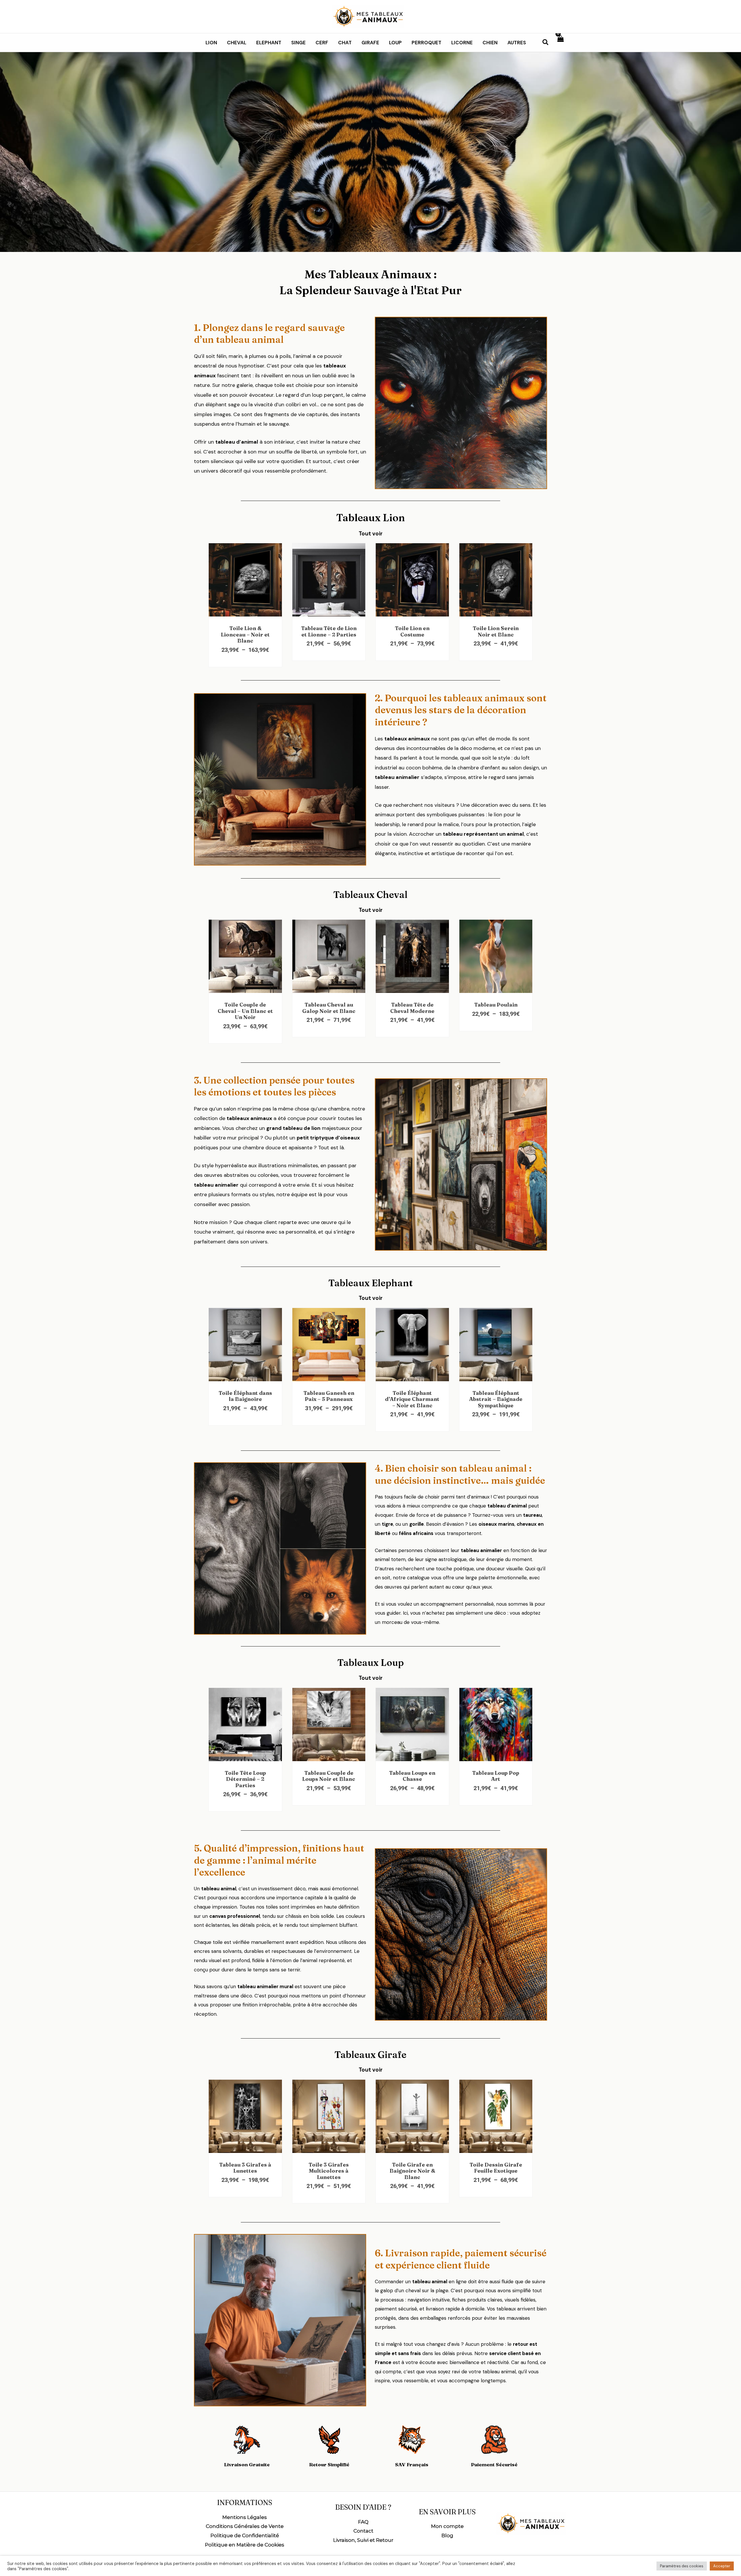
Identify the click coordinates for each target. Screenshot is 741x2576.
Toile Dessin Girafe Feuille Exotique (496, 2168)
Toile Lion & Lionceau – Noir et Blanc (245, 634)
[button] (546, 43)
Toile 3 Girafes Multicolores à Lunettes (329, 2171)
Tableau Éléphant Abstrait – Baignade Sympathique (496, 1399)
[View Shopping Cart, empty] (560, 43)
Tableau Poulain (496, 1005)
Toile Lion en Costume (412, 631)
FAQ (363, 2522)
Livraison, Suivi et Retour (363, 2540)
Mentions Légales (245, 2517)
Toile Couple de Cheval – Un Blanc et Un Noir (245, 1011)
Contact (363, 2531)
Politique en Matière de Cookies (245, 2545)
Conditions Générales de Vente (245, 2526)
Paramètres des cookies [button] (682, 2566)
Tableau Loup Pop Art (496, 1776)
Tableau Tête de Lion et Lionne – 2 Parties (329, 631)
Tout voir (371, 534)
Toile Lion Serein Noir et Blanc (496, 631)
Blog (447, 2535)
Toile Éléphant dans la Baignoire (245, 1396)
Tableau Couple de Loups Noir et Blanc (329, 1776)
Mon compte (447, 2526)
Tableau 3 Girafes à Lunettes (245, 2168)
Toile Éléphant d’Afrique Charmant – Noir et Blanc (412, 1399)
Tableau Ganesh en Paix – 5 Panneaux (329, 1396)
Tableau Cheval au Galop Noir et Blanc (329, 1008)
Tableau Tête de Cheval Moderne (412, 1008)
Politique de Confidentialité (245, 2535)
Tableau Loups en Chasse (412, 1776)
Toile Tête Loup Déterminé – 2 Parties (245, 1779)
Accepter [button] (722, 2566)
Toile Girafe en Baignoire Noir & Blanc (412, 2171)
